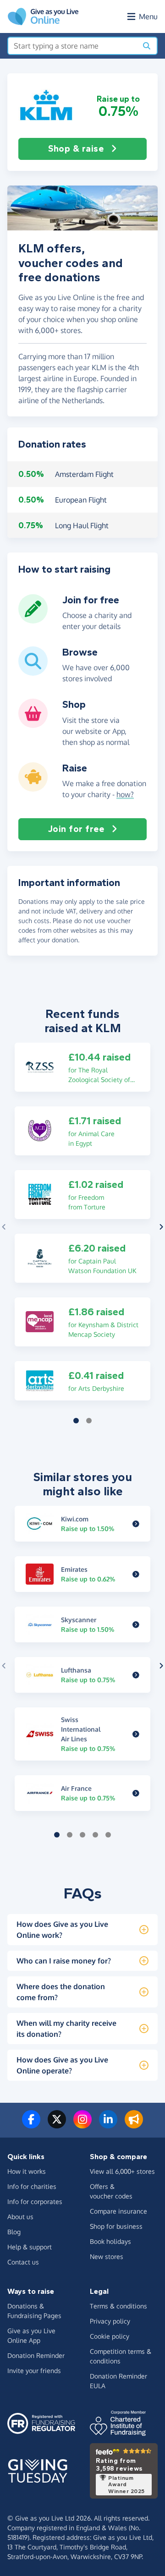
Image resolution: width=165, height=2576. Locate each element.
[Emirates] (136, 1574)
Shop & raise (76, 149)
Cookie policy (110, 2336)
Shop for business (116, 2226)
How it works (27, 2171)
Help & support (30, 2247)
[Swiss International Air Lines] (136, 1734)
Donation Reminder (36, 2355)
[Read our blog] (134, 2125)
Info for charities (32, 2186)
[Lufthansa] (136, 1675)
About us (20, 2217)
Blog (14, 2232)
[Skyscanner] (136, 1624)
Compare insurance (118, 2211)
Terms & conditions (118, 2306)
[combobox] (73, 46)
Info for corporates (35, 2201)
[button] (47, 106)
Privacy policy (110, 2321)
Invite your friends (34, 2371)
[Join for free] (33, 620)
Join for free (76, 829)
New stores (107, 2256)
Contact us (23, 2262)
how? (125, 794)
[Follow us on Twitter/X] (57, 2125)
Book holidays (110, 2241)
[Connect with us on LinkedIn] (108, 2125)
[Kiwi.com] (136, 1524)
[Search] (147, 46)
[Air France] (136, 1793)
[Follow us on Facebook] (31, 2125)
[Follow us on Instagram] (82, 2125)
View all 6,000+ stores (122, 2171)
